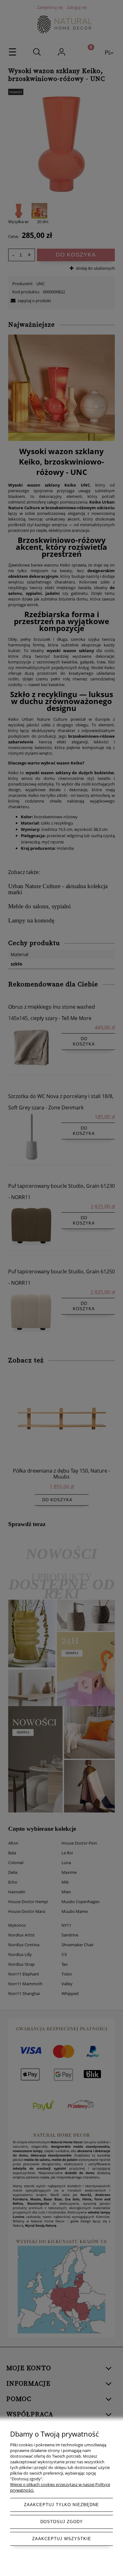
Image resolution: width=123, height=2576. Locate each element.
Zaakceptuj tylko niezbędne (61, 2505)
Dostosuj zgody (62, 2522)
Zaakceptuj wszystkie (62, 2539)
